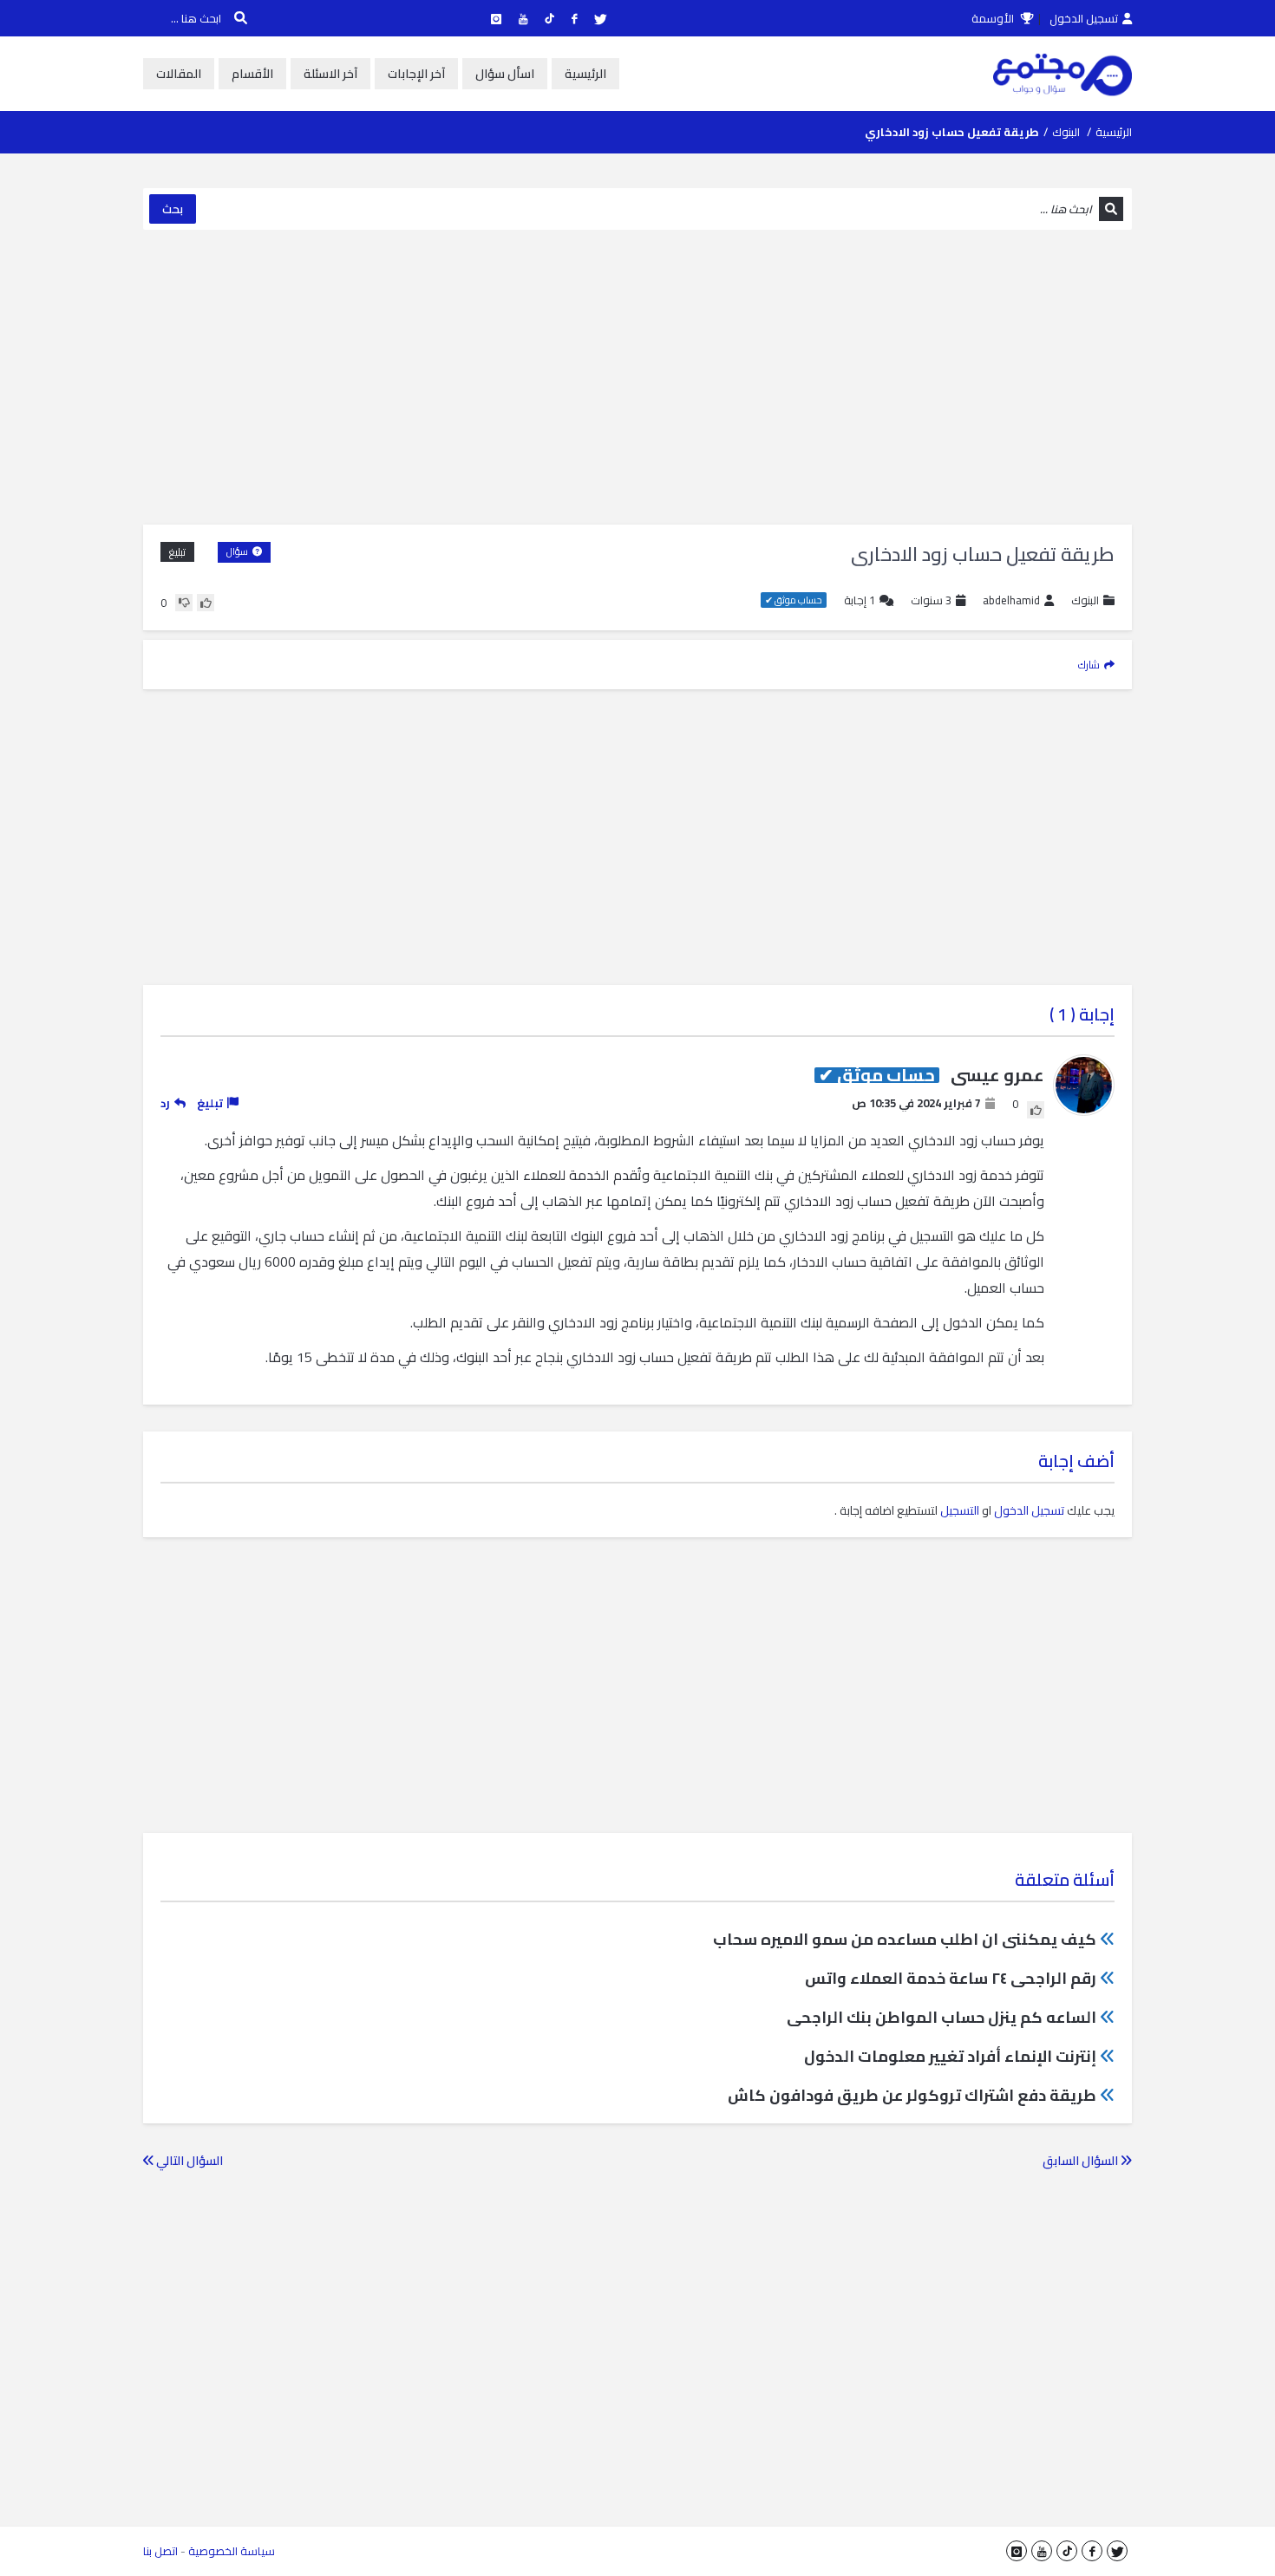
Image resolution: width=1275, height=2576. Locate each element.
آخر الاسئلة (330, 74)
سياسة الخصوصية (232, 2551)
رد (165, 1103)
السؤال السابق (1082, 2161)
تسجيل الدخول (1084, 18)
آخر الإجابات (416, 74)
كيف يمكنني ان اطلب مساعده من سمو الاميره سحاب (905, 1939)
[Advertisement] (637, 377)
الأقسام (252, 74)
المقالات (179, 74)
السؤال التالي (188, 2161)
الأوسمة (994, 18)
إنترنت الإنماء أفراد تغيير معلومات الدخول (950, 2056)
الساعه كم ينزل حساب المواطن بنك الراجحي (942, 2017)
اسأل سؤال (505, 74)
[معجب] (206, 603)
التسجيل (960, 1510)
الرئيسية (585, 74)
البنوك (1066, 132)
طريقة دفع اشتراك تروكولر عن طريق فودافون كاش (912, 2095)
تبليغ (177, 552)
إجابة (860, 600)
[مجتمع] (1062, 74)
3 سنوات (931, 600)
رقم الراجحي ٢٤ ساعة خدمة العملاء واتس (951, 1978)
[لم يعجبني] (184, 603)
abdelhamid (1011, 600)
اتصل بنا (160, 2551)
